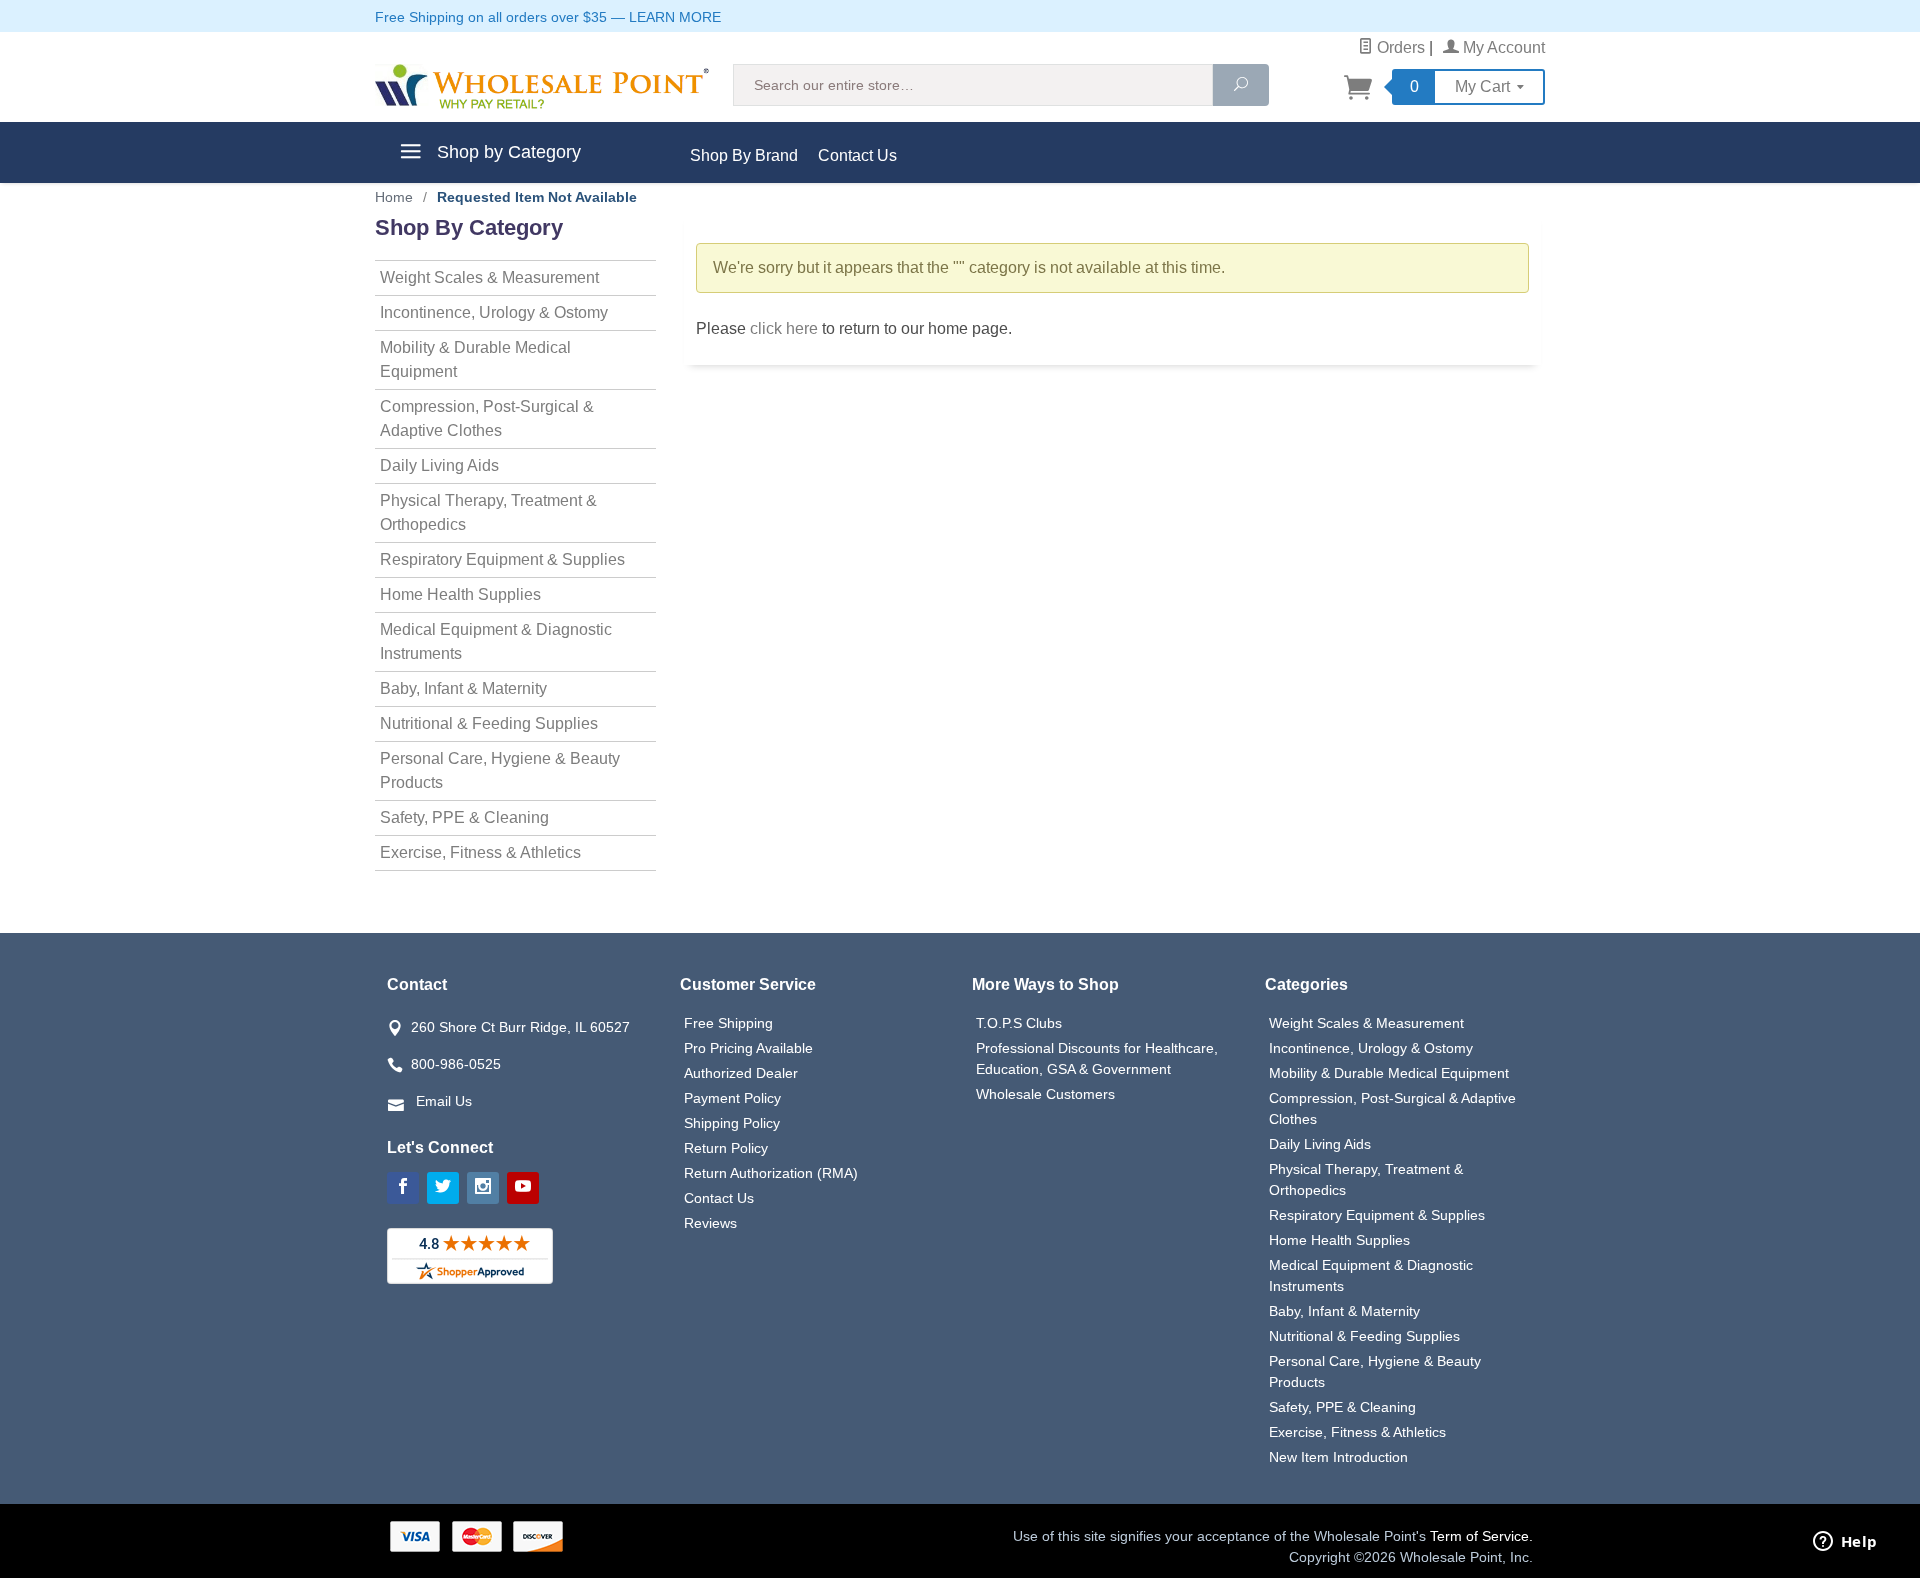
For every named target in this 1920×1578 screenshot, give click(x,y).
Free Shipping (728, 1023)
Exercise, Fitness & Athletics (480, 852)
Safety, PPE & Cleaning (464, 817)
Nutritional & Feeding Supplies (489, 723)
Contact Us (857, 155)
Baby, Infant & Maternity (463, 688)
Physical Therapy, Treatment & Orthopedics (488, 512)
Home (394, 197)
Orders (1399, 47)
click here (784, 328)
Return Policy (726, 1148)
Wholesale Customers (1045, 1094)
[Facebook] (403, 1188)
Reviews (710, 1223)
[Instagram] (483, 1188)
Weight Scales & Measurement (489, 277)
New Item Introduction (1338, 1457)
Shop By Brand (744, 155)
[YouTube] (523, 1188)
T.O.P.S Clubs (1019, 1023)
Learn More (675, 17)
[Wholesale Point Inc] (542, 86)
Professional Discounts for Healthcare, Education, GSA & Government (1097, 1058)
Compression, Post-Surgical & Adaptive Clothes (487, 418)
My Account (1502, 47)
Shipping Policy (732, 1123)
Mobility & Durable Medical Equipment (475, 359)
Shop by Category (506, 152)
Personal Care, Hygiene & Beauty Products (500, 770)
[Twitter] (443, 1188)
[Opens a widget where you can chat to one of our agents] (1845, 1543)
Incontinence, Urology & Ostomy (494, 312)
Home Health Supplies (460, 594)
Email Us (444, 1101)
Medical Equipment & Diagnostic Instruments (496, 641)
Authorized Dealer (741, 1073)
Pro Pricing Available (748, 1048)
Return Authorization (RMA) (771, 1173)
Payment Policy (732, 1098)
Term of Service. (1481, 1536)
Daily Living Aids (439, 465)
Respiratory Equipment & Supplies (502, 559)
